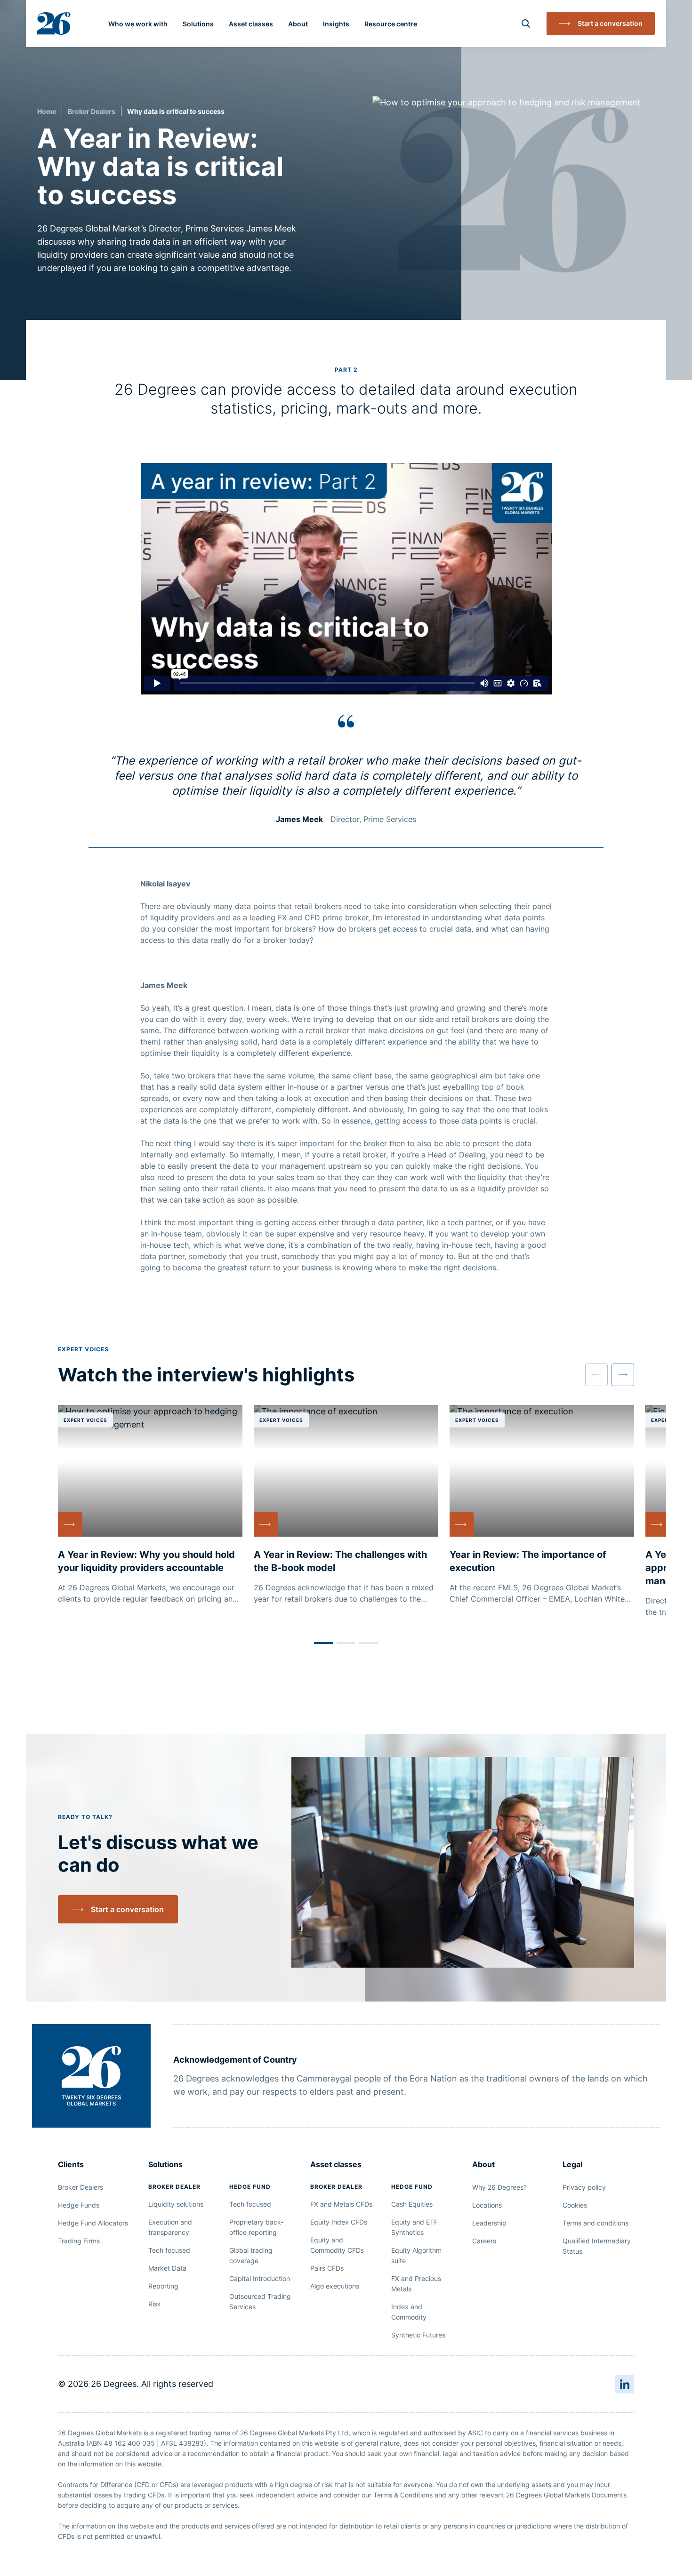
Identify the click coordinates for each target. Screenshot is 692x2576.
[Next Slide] (623, 1375)
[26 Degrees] (54, 24)
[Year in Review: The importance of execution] (542, 1505)
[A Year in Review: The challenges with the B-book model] (346, 1505)
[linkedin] (625, 2384)
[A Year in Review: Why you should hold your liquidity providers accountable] (150, 1505)
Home (47, 111)
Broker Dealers (92, 111)
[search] (526, 24)
